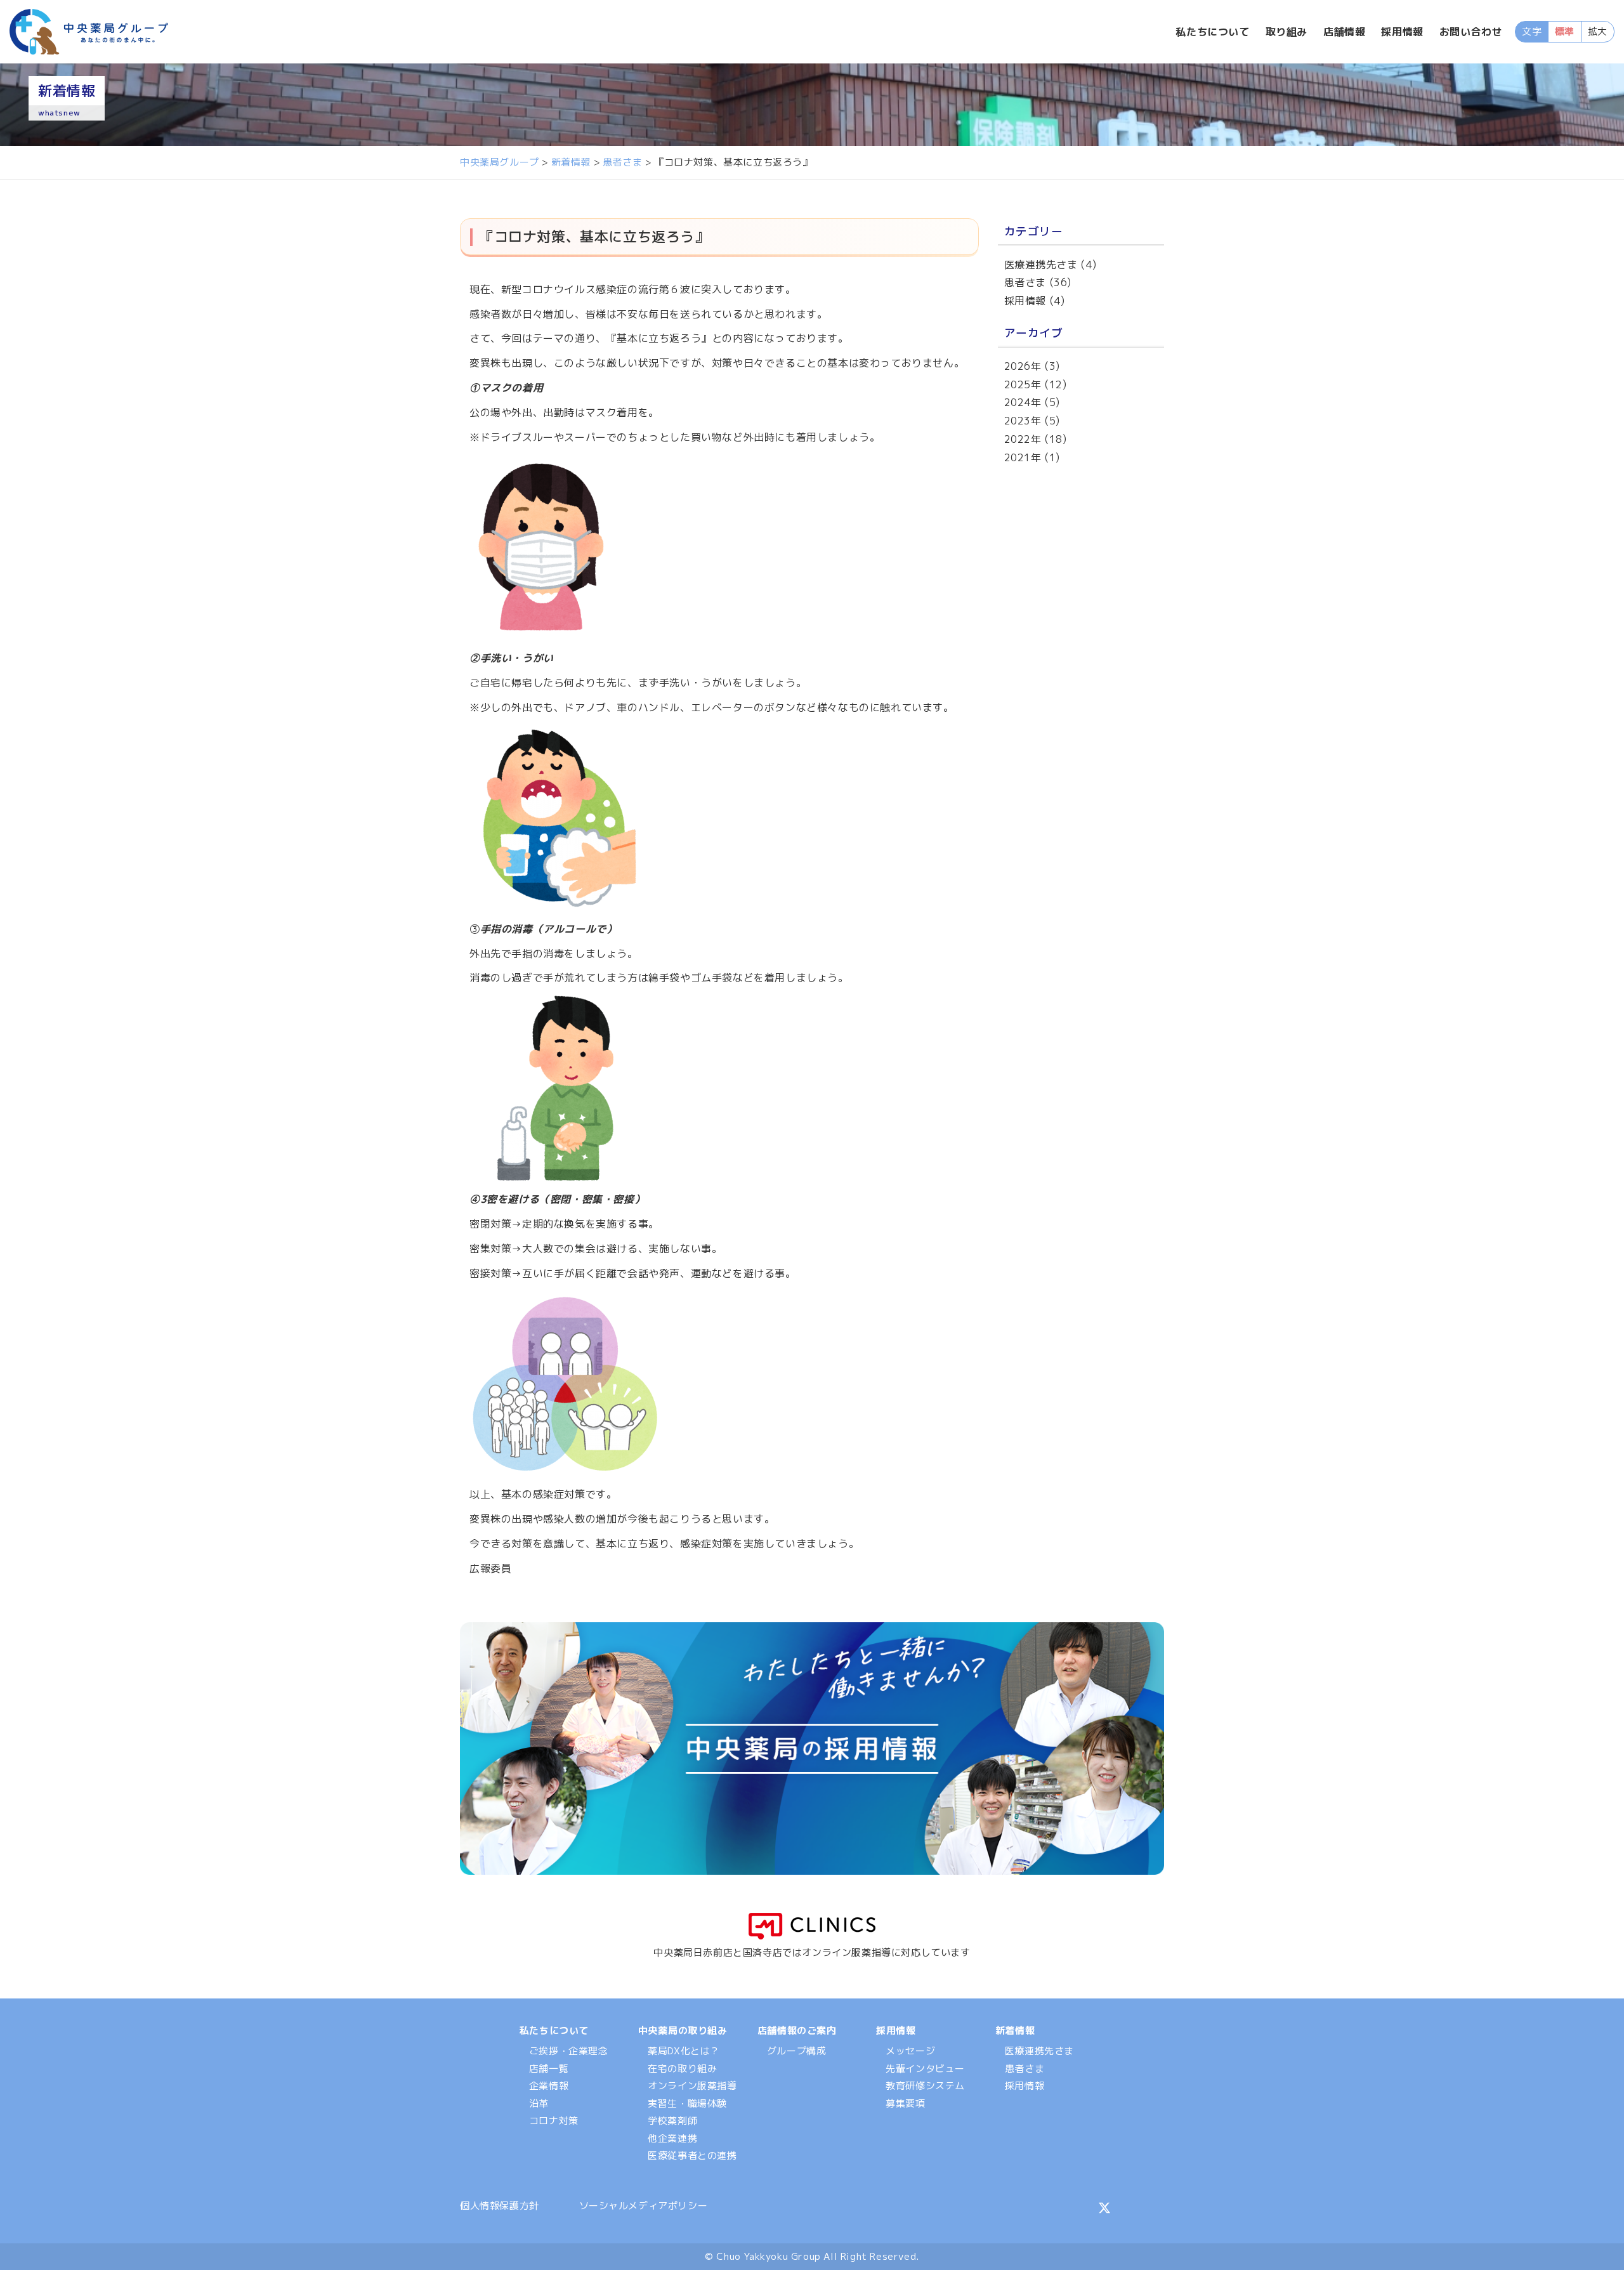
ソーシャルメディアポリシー (644, 2206)
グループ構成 (797, 2051)
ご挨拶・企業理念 (569, 2051)
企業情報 (549, 2086)
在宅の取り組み (682, 2069)
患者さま (1025, 282)
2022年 (1023, 439)
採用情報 (1402, 32)
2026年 (1023, 366)
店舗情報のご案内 (797, 2031)
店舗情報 (1344, 32)
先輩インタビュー (925, 2069)
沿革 (539, 2103)
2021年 (1023, 457)
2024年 (1023, 402)
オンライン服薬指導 (692, 2086)
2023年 (1023, 421)
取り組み (1287, 32)
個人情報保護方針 (500, 2206)
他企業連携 (672, 2138)
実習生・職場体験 (687, 2103)
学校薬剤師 (672, 2121)
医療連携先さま (1041, 265)
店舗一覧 (549, 2069)
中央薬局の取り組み (683, 2031)
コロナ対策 (554, 2121)
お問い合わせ (1471, 32)
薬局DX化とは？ (684, 2051)
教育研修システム (925, 2086)
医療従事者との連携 (692, 2155)
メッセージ (910, 2051)
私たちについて (1212, 32)
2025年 (1023, 384)
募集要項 (905, 2103)
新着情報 (1015, 2031)
